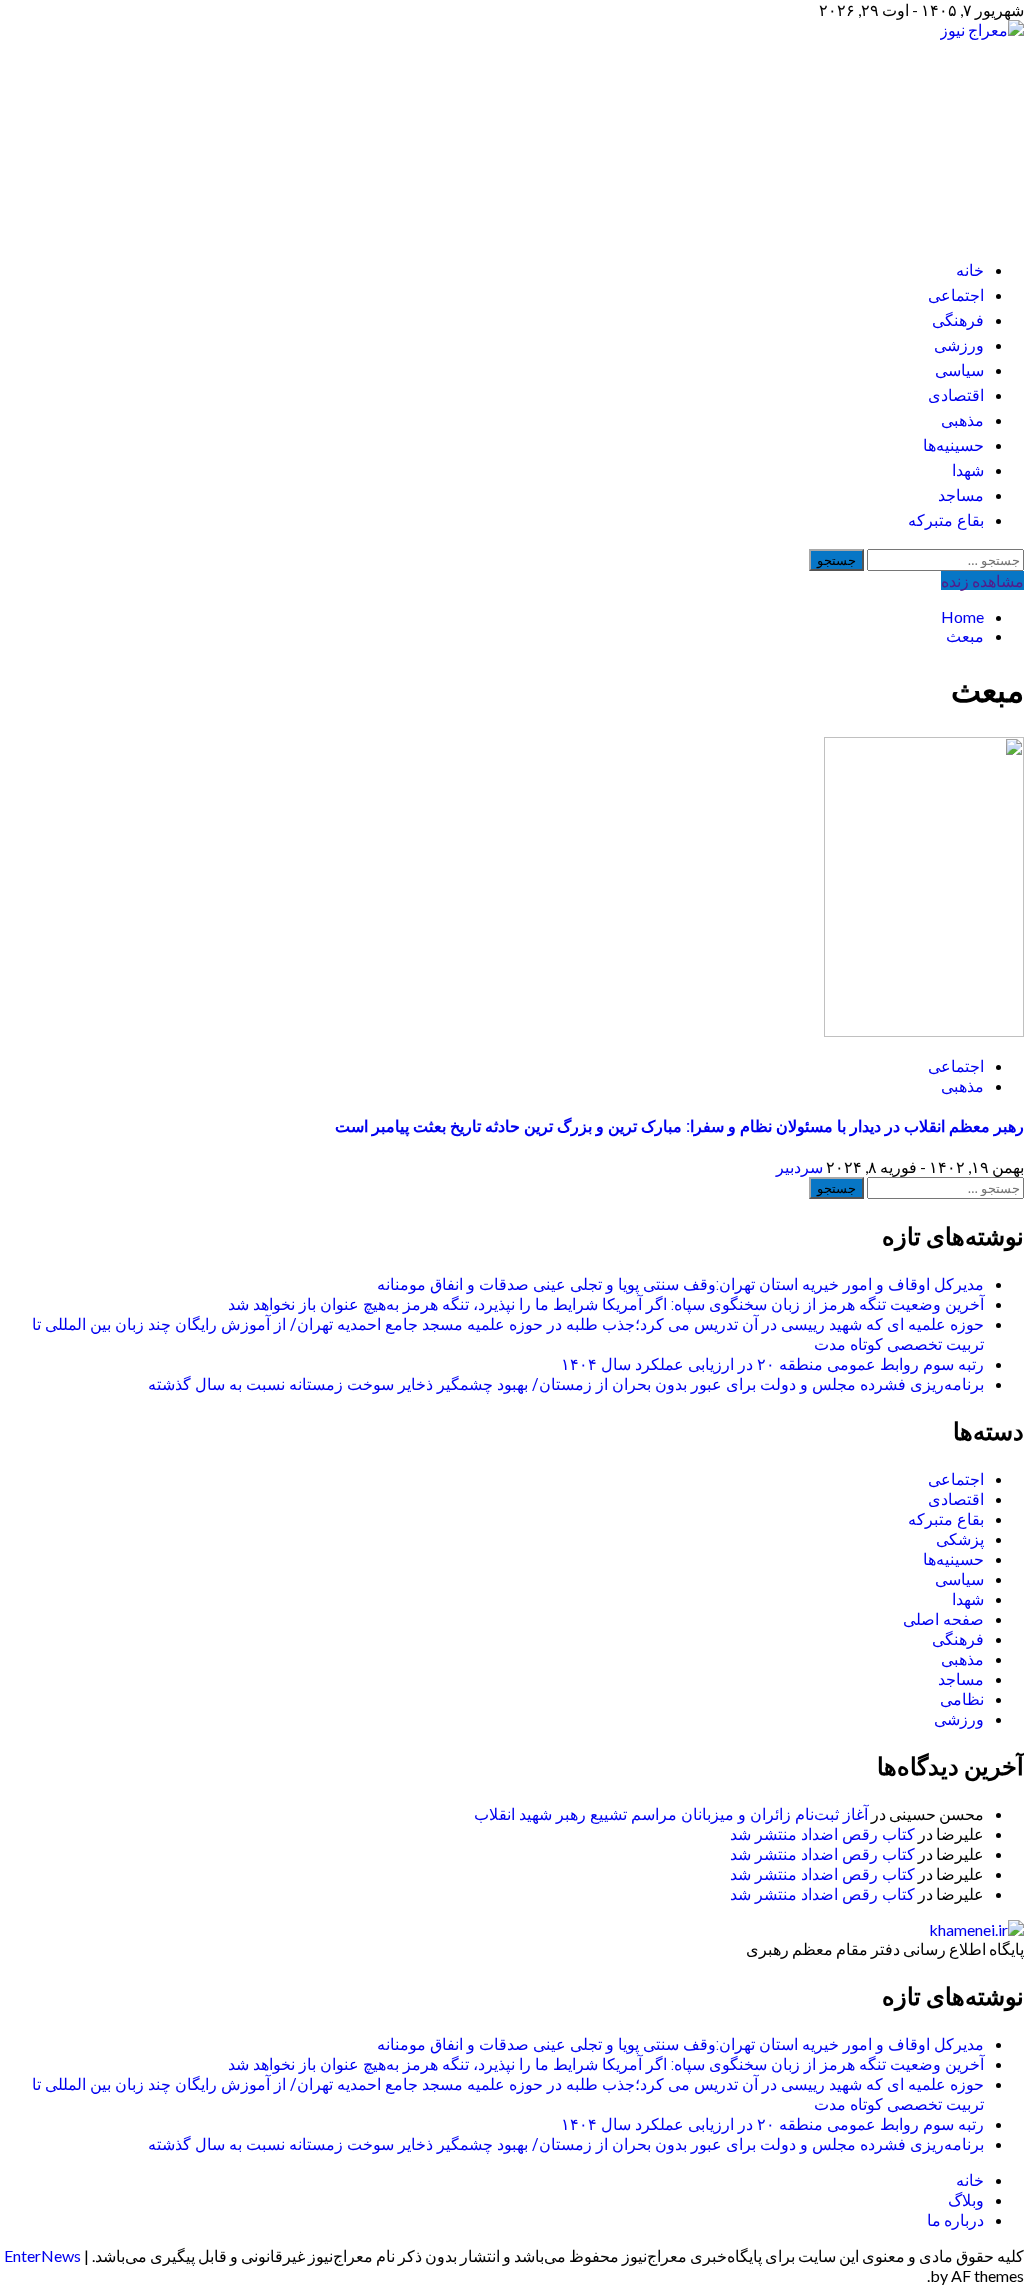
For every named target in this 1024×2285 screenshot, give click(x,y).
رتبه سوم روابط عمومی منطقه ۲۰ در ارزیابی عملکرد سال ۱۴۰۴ (772, 1364)
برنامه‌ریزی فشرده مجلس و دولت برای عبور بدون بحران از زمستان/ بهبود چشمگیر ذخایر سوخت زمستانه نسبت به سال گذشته (566, 1384)
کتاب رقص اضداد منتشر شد (822, 1834)
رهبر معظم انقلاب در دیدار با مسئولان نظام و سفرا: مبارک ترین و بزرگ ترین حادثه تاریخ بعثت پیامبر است (679, 1126)
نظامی (962, 1699)
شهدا (968, 470)
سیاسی (959, 370)
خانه (970, 270)
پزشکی (960, 1539)
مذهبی (962, 420)
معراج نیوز (911, 130)
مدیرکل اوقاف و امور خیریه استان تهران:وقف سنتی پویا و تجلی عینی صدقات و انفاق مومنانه (680, 1284)
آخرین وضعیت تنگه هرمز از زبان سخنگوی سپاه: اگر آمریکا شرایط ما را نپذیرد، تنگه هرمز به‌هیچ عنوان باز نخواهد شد (606, 1304)
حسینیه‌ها (953, 445)
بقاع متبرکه (946, 520)
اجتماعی (956, 295)
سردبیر (799, 1166)
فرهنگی (958, 320)
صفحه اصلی (943, 1619)
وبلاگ (966, 2199)
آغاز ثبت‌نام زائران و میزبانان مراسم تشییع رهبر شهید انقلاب (671, 1814)
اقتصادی (956, 395)
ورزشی (959, 345)
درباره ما (955, 2219)
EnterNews (42, 2255)
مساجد (961, 495)
